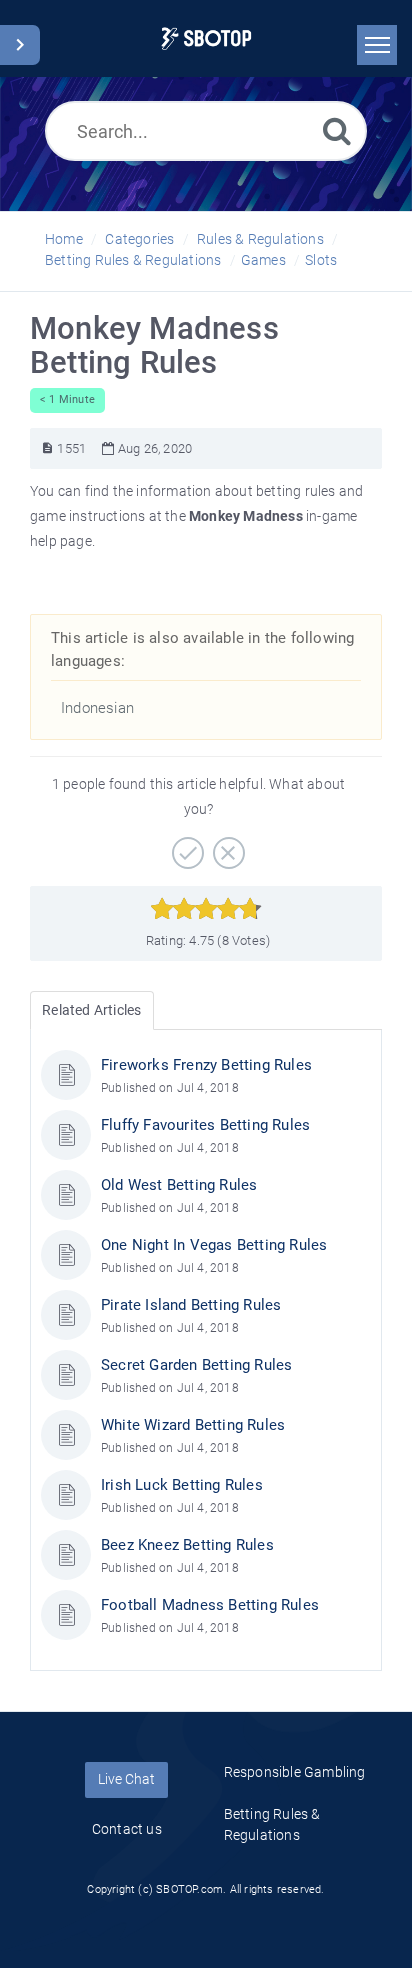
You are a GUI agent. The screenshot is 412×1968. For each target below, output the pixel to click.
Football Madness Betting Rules (210, 1605)
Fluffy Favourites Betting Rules (205, 1125)
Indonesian (97, 708)
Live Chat (126, 1779)
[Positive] (185, 846)
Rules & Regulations (260, 239)
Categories (139, 239)
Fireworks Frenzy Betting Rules (206, 1065)
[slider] (206, 909)
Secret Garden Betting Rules (196, 1365)
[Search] (337, 130)
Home (64, 239)
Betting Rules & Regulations (133, 260)
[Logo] (206, 38)
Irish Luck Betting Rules (182, 1485)
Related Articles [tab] (91, 1010)
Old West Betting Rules (179, 1185)
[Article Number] (47, 448)
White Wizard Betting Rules (193, 1425)
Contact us (127, 1829)
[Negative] (226, 846)
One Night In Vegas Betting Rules (214, 1245)
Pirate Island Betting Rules (191, 1305)
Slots (321, 260)
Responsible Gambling (295, 1772)
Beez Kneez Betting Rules (187, 1545)
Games (263, 260)
